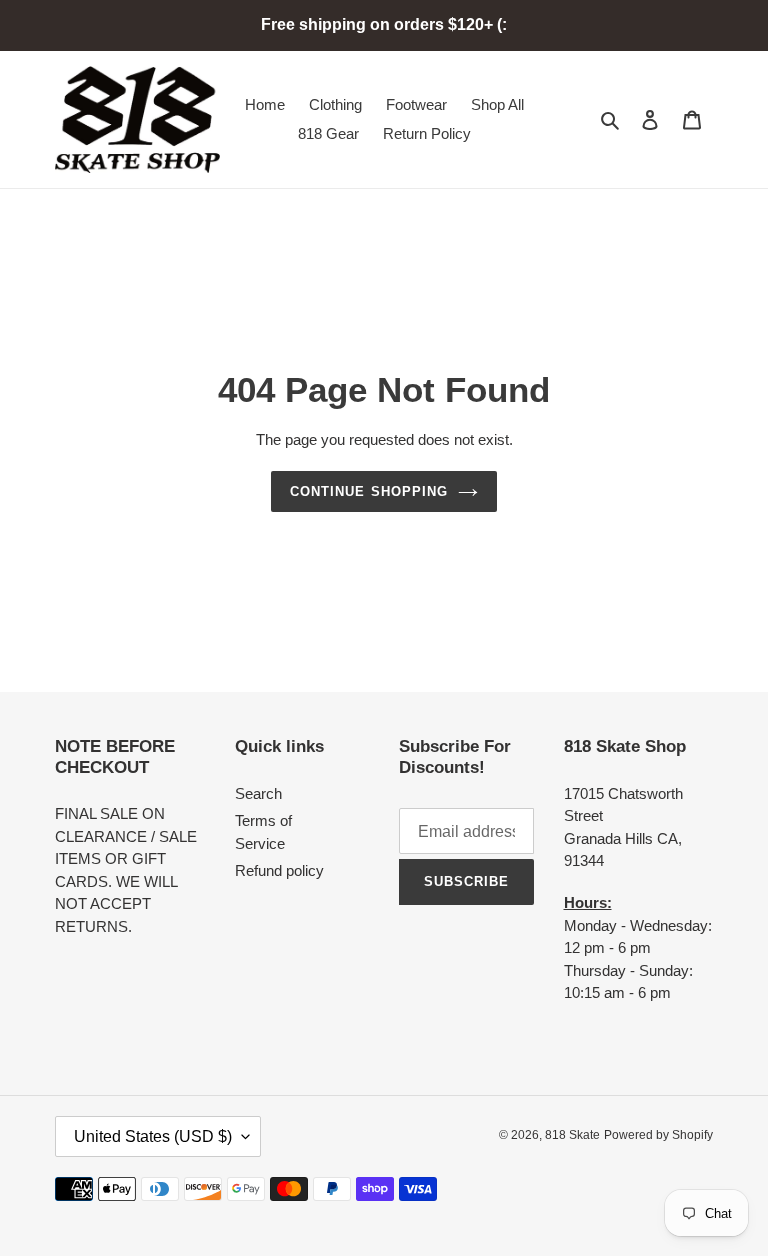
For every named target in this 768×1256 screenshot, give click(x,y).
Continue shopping (369, 491)
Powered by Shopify (658, 1135)
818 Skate (572, 1135)
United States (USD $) (153, 1136)
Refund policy (279, 870)
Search (258, 793)
